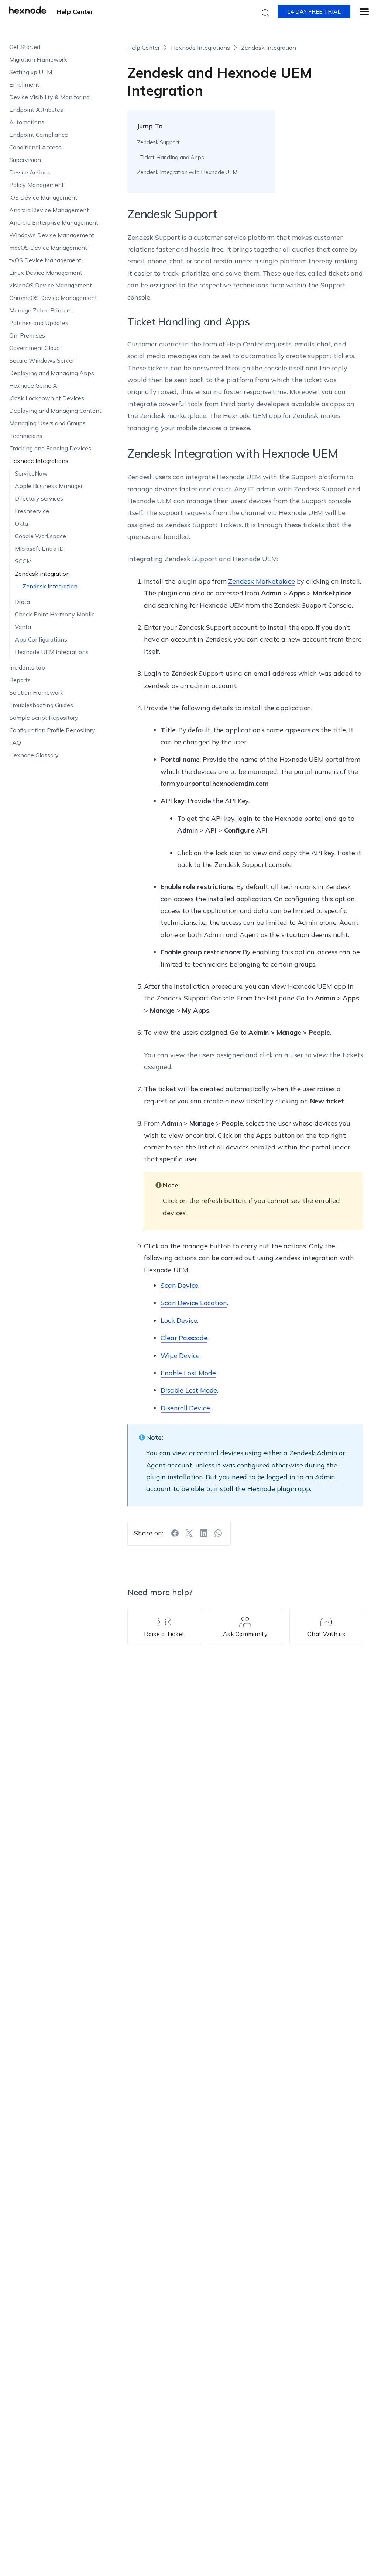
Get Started (25, 47)
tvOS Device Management (45, 260)
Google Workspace (40, 536)
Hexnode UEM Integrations (52, 652)
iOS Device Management (43, 197)
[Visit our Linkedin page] (204, 1533)
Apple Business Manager (49, 486)
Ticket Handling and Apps (171, 157)
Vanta (23, 627)
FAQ (15, 743)
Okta (21, 523)
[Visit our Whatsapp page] (218, 1533)
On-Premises (27, 335)
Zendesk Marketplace (262, 581)
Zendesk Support (158, 142)
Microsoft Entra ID (39, 549)
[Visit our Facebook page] (175, 1533)
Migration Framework (38, 59)
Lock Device (179, 1320)
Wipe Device (180, 1356)
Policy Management (37, 185)
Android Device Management (49, 210)
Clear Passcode (184, 1338)
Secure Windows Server (42, 360)
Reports (20, 680)
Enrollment (24, 84)
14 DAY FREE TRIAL (314, 12)
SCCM (23, 561)
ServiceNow (31, 473)
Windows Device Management (52, 235)
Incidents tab (27, 667)
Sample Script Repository (44, 718)
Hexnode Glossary (34, 755)
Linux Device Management (46, 273)
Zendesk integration (42, 574)
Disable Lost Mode (189, 1390)
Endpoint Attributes (36, 110)
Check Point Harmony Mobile (55, 614)
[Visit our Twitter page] (189, 1533)
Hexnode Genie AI (34, 385)
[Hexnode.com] (28, 12)
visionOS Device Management (51, 285)
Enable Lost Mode (188, 1373)
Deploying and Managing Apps (52, 373)
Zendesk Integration (50, 586)
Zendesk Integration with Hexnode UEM (187, 172)
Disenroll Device (185, 1408)
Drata (22, 602)
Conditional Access (35, 147)
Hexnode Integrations (39, 461)
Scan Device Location (194, 1303)
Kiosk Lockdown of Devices (47, 398)
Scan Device (179, 1285)
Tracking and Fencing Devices (50, 448)
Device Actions (30, 172)
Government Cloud (35, 348)
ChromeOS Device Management (53, 298)
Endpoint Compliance (39, 135)
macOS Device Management (48, 248)
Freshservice (32, 511)
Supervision (25, 160)
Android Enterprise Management (54, 222)
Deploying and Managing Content (55, 411)
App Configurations (41, 639)
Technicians (26, 436)
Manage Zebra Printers (40, 310)
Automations (27, 122)
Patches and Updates (39, 323)
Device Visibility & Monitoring (49, 97)
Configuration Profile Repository (52, 730)
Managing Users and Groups (47, 423)
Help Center (75, 12)
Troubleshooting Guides (41, 705)
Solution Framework (36, 692)
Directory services (39, 498)
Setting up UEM (31, 72)
